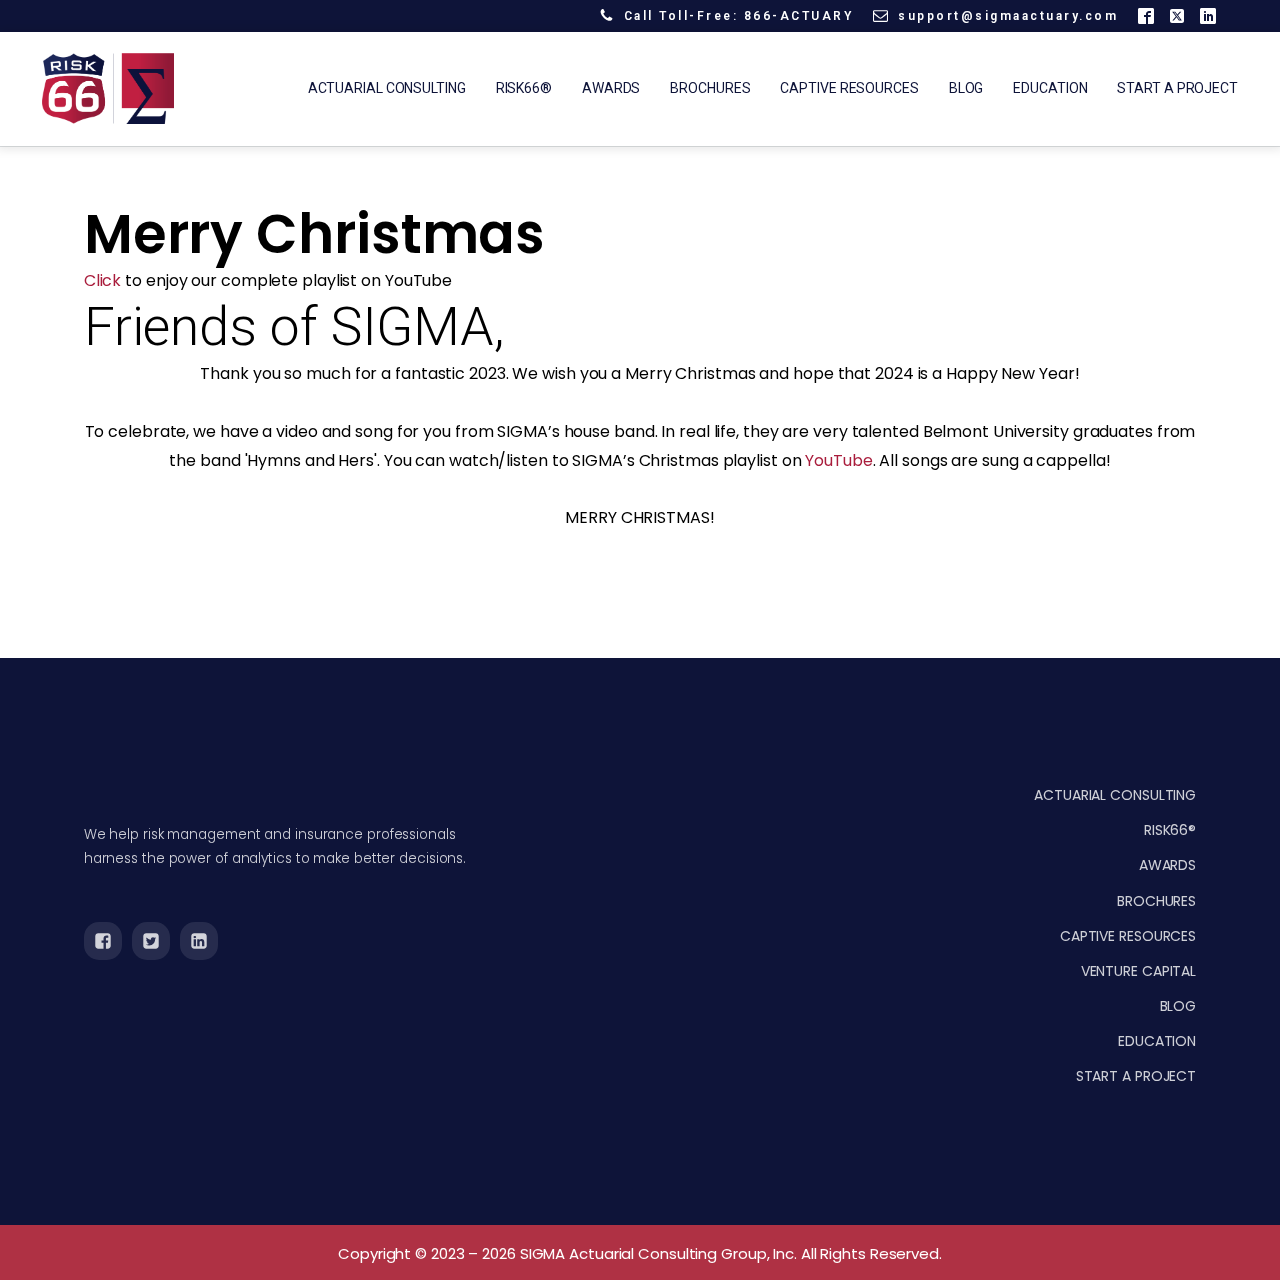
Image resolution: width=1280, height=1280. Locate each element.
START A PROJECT (1136, 1076)
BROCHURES (1156, 901)
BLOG (1178, 1006)
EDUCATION (1157, 1041)
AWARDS (1167, 865)
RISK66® (1170, 830)
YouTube (838, 460)
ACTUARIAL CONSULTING (1115, 795)
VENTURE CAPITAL (1139, 971)
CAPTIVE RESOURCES (1128, 936)
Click (103, 280)
